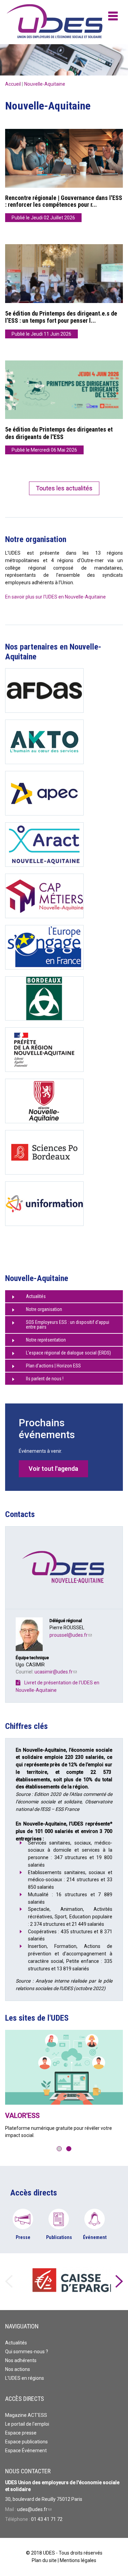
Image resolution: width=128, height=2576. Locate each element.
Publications (59, 2237)
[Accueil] (32, 22)
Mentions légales (78, 2560)
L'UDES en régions (25, 2378)
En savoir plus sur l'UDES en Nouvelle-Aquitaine (55, 597)
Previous (9, 2282)
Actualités (36, 1296)
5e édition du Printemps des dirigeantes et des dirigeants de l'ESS (59, 433)
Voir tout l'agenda (53, 1469)
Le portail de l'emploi (27, 2424)
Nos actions (18, 2369)
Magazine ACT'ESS (26, 2415)
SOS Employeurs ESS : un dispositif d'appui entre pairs (68, 1325)
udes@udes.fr (34, 2509)
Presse (23, 2237)
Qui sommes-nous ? (27, 2352)
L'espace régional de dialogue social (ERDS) (68, 1353)
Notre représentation (46, 1340)
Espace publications (26, 2442)
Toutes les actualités (64, 488)
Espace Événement (26, 2451)
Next (119, 2282)
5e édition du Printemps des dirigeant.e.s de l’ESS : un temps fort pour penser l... (61, 317)
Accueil (13, 84)
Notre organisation (44, 1309)
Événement (95, 2237)
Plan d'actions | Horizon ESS (53, 1366)
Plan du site (44, 2560)
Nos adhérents (21, 2360)
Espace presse (21, 2433)
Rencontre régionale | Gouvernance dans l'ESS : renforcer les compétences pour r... (64, 201)
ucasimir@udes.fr (56, 1672)
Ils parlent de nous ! (45, 1379)
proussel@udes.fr (71, 1635)
